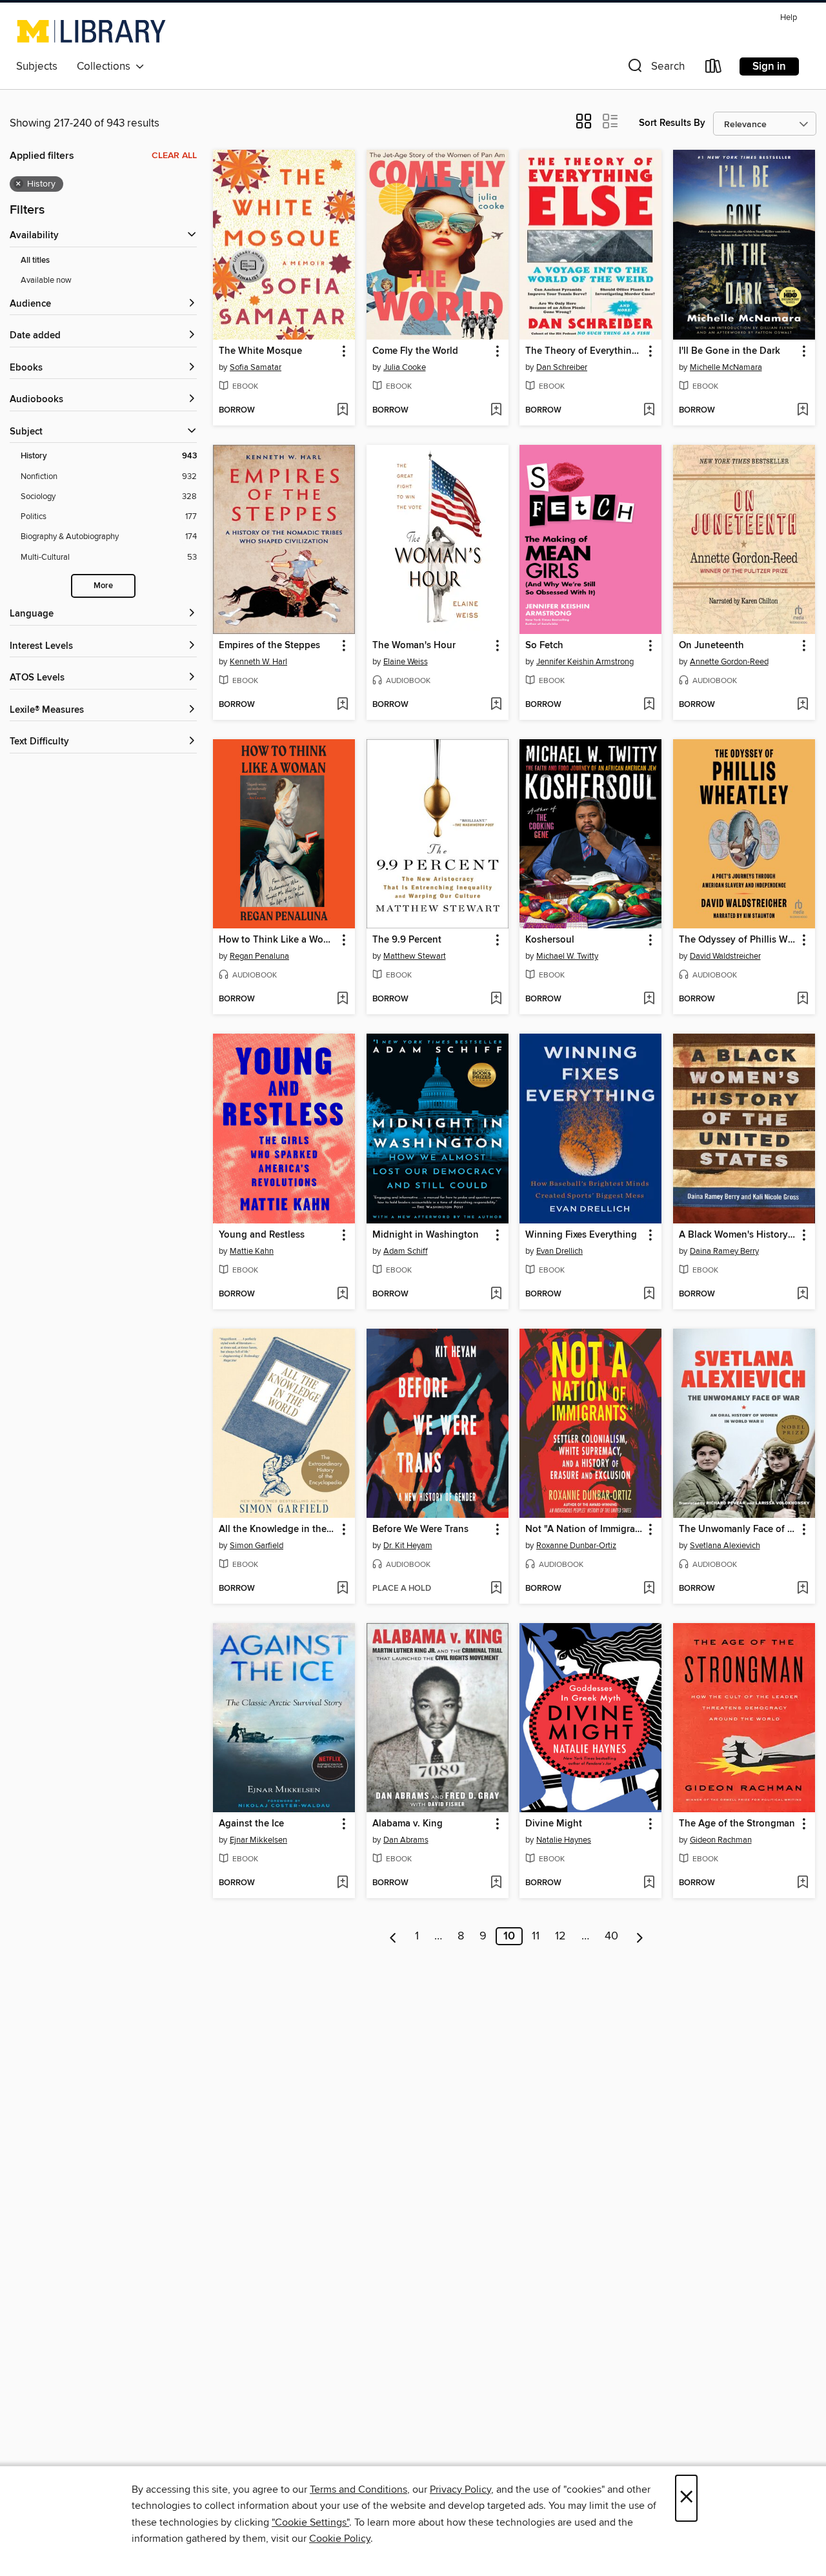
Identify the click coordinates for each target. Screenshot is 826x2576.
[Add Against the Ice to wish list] (342, 1883)
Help (789, 18)
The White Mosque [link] (260, 351)
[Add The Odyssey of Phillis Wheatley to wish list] (802, 999)
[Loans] (714, 69)
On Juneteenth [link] (711, 646)
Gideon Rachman (721, 1840)
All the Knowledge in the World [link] (278, 1529)
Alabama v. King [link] (408, 1824)
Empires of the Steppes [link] (269, 646)
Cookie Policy (340, 2539)
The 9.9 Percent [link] (407, 940)
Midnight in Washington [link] (426, 1235)
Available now (46, 280)
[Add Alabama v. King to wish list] (496, 1883)
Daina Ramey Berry (724, 1251)
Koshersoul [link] (550, 940)
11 (536, 1936)
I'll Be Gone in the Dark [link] (730, 351)
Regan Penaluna (259, 956)
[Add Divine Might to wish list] (649, 1883)
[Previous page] (393, 1936)
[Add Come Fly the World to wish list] (496, 411)
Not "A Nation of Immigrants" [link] (584, 1529)
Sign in (769, 66)
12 (560, 1936)
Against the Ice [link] (251, 1824)
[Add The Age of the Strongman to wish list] (802, 1883)
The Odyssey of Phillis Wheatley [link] (738, 940)
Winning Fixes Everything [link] (581, 1235)
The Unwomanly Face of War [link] (738, 1529)
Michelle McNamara (726, 367)
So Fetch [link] (544, 646)
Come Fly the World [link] (415, 351)
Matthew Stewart (415, 956)
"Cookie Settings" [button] (310, 2522)
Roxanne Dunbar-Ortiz (576, 1546)
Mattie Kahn (252, 1251)
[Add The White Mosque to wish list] (342, 411)
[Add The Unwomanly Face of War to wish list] (802, 1589)
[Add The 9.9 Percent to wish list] (496, 999)
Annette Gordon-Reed (729, 662)
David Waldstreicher (725, 956)
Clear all (174, 156)
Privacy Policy (460, 2489)
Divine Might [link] (554, 1824)
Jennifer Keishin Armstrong (585, 662)
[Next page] (640, 1936)
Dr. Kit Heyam (408, 1546)
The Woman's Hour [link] (414, 646)
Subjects (37, 66)
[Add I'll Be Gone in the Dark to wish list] (802, 411)
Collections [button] (106, 66)
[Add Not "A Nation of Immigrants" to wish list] (649, 1589)
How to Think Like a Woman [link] (278, 940)
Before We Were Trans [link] (420, 1529)
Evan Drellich (559, 1251)
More (103, 586)
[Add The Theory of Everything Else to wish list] (649, 411)
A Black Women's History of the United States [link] (738, 1235)
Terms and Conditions (358, 2489)
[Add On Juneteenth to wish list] (802, 705)
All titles (35, 261)
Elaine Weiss (406, 662)
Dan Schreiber (562, 367)
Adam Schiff (406, 1251)
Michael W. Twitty (567, 956)
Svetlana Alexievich (725, 1546)
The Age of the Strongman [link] (737, 1824)
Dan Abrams (406, 1840)
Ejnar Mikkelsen (258, 1840)
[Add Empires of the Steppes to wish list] (342, 705)
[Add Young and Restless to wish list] (342, 1294)
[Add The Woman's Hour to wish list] (496, 705)
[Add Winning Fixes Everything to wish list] (649, 1294)
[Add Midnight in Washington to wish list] (496, 1294)
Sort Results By (672, 123)
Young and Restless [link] (262, 1235)
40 (611, 1936)
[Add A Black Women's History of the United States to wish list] (802, 1294)
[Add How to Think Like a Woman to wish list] (342, 999)
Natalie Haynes (564, 1840)
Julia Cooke (405, 367)
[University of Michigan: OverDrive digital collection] (91, 31)
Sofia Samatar (256, 367)
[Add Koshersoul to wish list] (649, 999)
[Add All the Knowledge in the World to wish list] (342, 1589)
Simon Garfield (257, 1546)
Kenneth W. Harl (258, 662)
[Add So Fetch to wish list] (649, 705)
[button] (655, 69)
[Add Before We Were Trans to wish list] (496, 1589)
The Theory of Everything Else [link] (584, 351)
